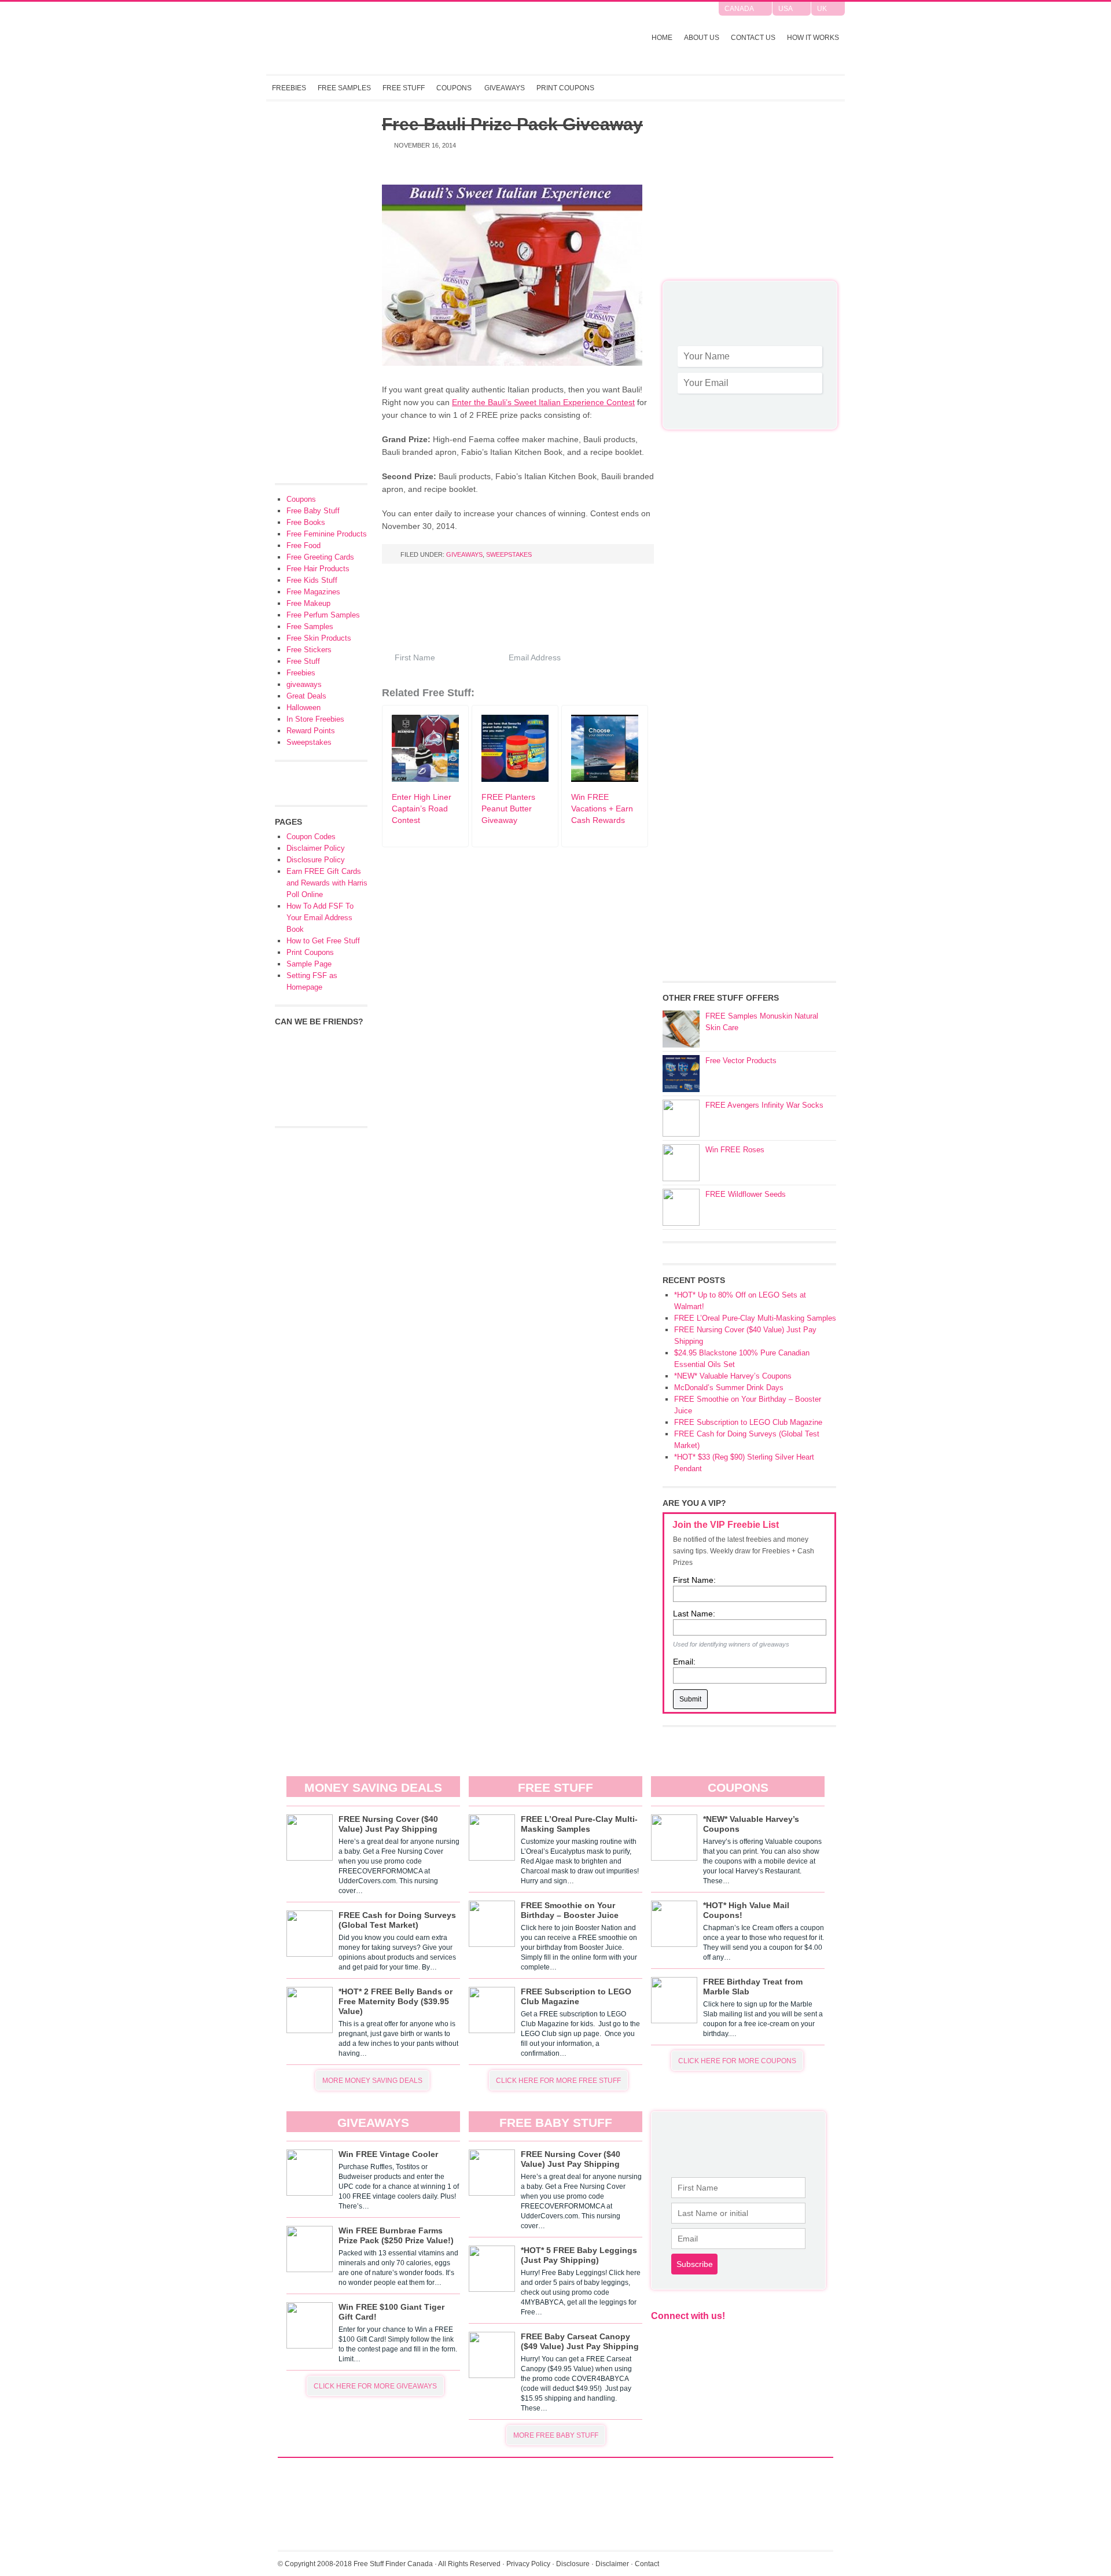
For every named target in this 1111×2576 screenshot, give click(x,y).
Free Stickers (309, 650)
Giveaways (505, 88)
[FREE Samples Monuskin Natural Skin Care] (681, 1029)
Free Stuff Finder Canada (419, 38)
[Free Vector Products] (681, 1074)
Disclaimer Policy (316, 848)
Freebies (289, 88)
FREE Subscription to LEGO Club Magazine (748, 1422)
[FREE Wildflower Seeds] (681, 1207)
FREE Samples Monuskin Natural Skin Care (762, 1022)
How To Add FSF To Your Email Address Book (320, 918)
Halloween (303, 708)
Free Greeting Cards (320, 557)
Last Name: (694, 1614)
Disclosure (573, 2564)
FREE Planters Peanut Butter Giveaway (508, 809)
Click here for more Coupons (737, 2061)
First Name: (694, 1580)
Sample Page (309, 964)
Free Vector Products (741, 1061)
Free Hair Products (318, 569)
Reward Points (311, 731)
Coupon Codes (311, 837)
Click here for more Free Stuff (558, 2081)
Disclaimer (612, 2564)
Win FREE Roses (735, 1150)
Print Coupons (565, 88)
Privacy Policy (528, 2564)
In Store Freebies (315, 719)
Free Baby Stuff (313, 511)
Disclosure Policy (316, 860)
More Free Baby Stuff (556, 2435)
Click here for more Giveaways (375, 2386)
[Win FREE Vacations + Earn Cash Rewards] (605, 779)
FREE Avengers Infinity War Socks (764, 1105)
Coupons (454, 88)
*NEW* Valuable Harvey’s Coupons (733, 1376)
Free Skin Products (319, 638)
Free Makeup (308, 603)
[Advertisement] (749, 197)
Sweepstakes (509, 554)
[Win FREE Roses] (681, 1163)
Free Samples (344, 88)
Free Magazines (313, 592)
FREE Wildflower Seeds (746, 1194)
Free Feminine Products (327, 534)
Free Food (303, 545)
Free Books (306, 522)
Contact (647, 2564)
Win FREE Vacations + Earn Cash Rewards (602, 809)
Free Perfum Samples (323, 615)
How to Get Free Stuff (323, 941)
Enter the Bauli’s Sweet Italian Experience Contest (543, 402)
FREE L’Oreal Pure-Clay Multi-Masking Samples (755, 1318)
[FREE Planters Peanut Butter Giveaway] (515, 779)
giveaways (464, 554)
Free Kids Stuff (312, 580)
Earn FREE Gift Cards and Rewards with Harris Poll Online (327, 883)
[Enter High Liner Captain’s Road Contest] (425, 779)
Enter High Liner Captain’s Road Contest (422, 809)
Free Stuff (404, 88)
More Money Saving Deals (372, 2081)
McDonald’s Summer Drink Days (729, 1388)
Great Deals (306, 696)
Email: (684, 1662)
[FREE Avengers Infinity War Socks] (681, 1118)
